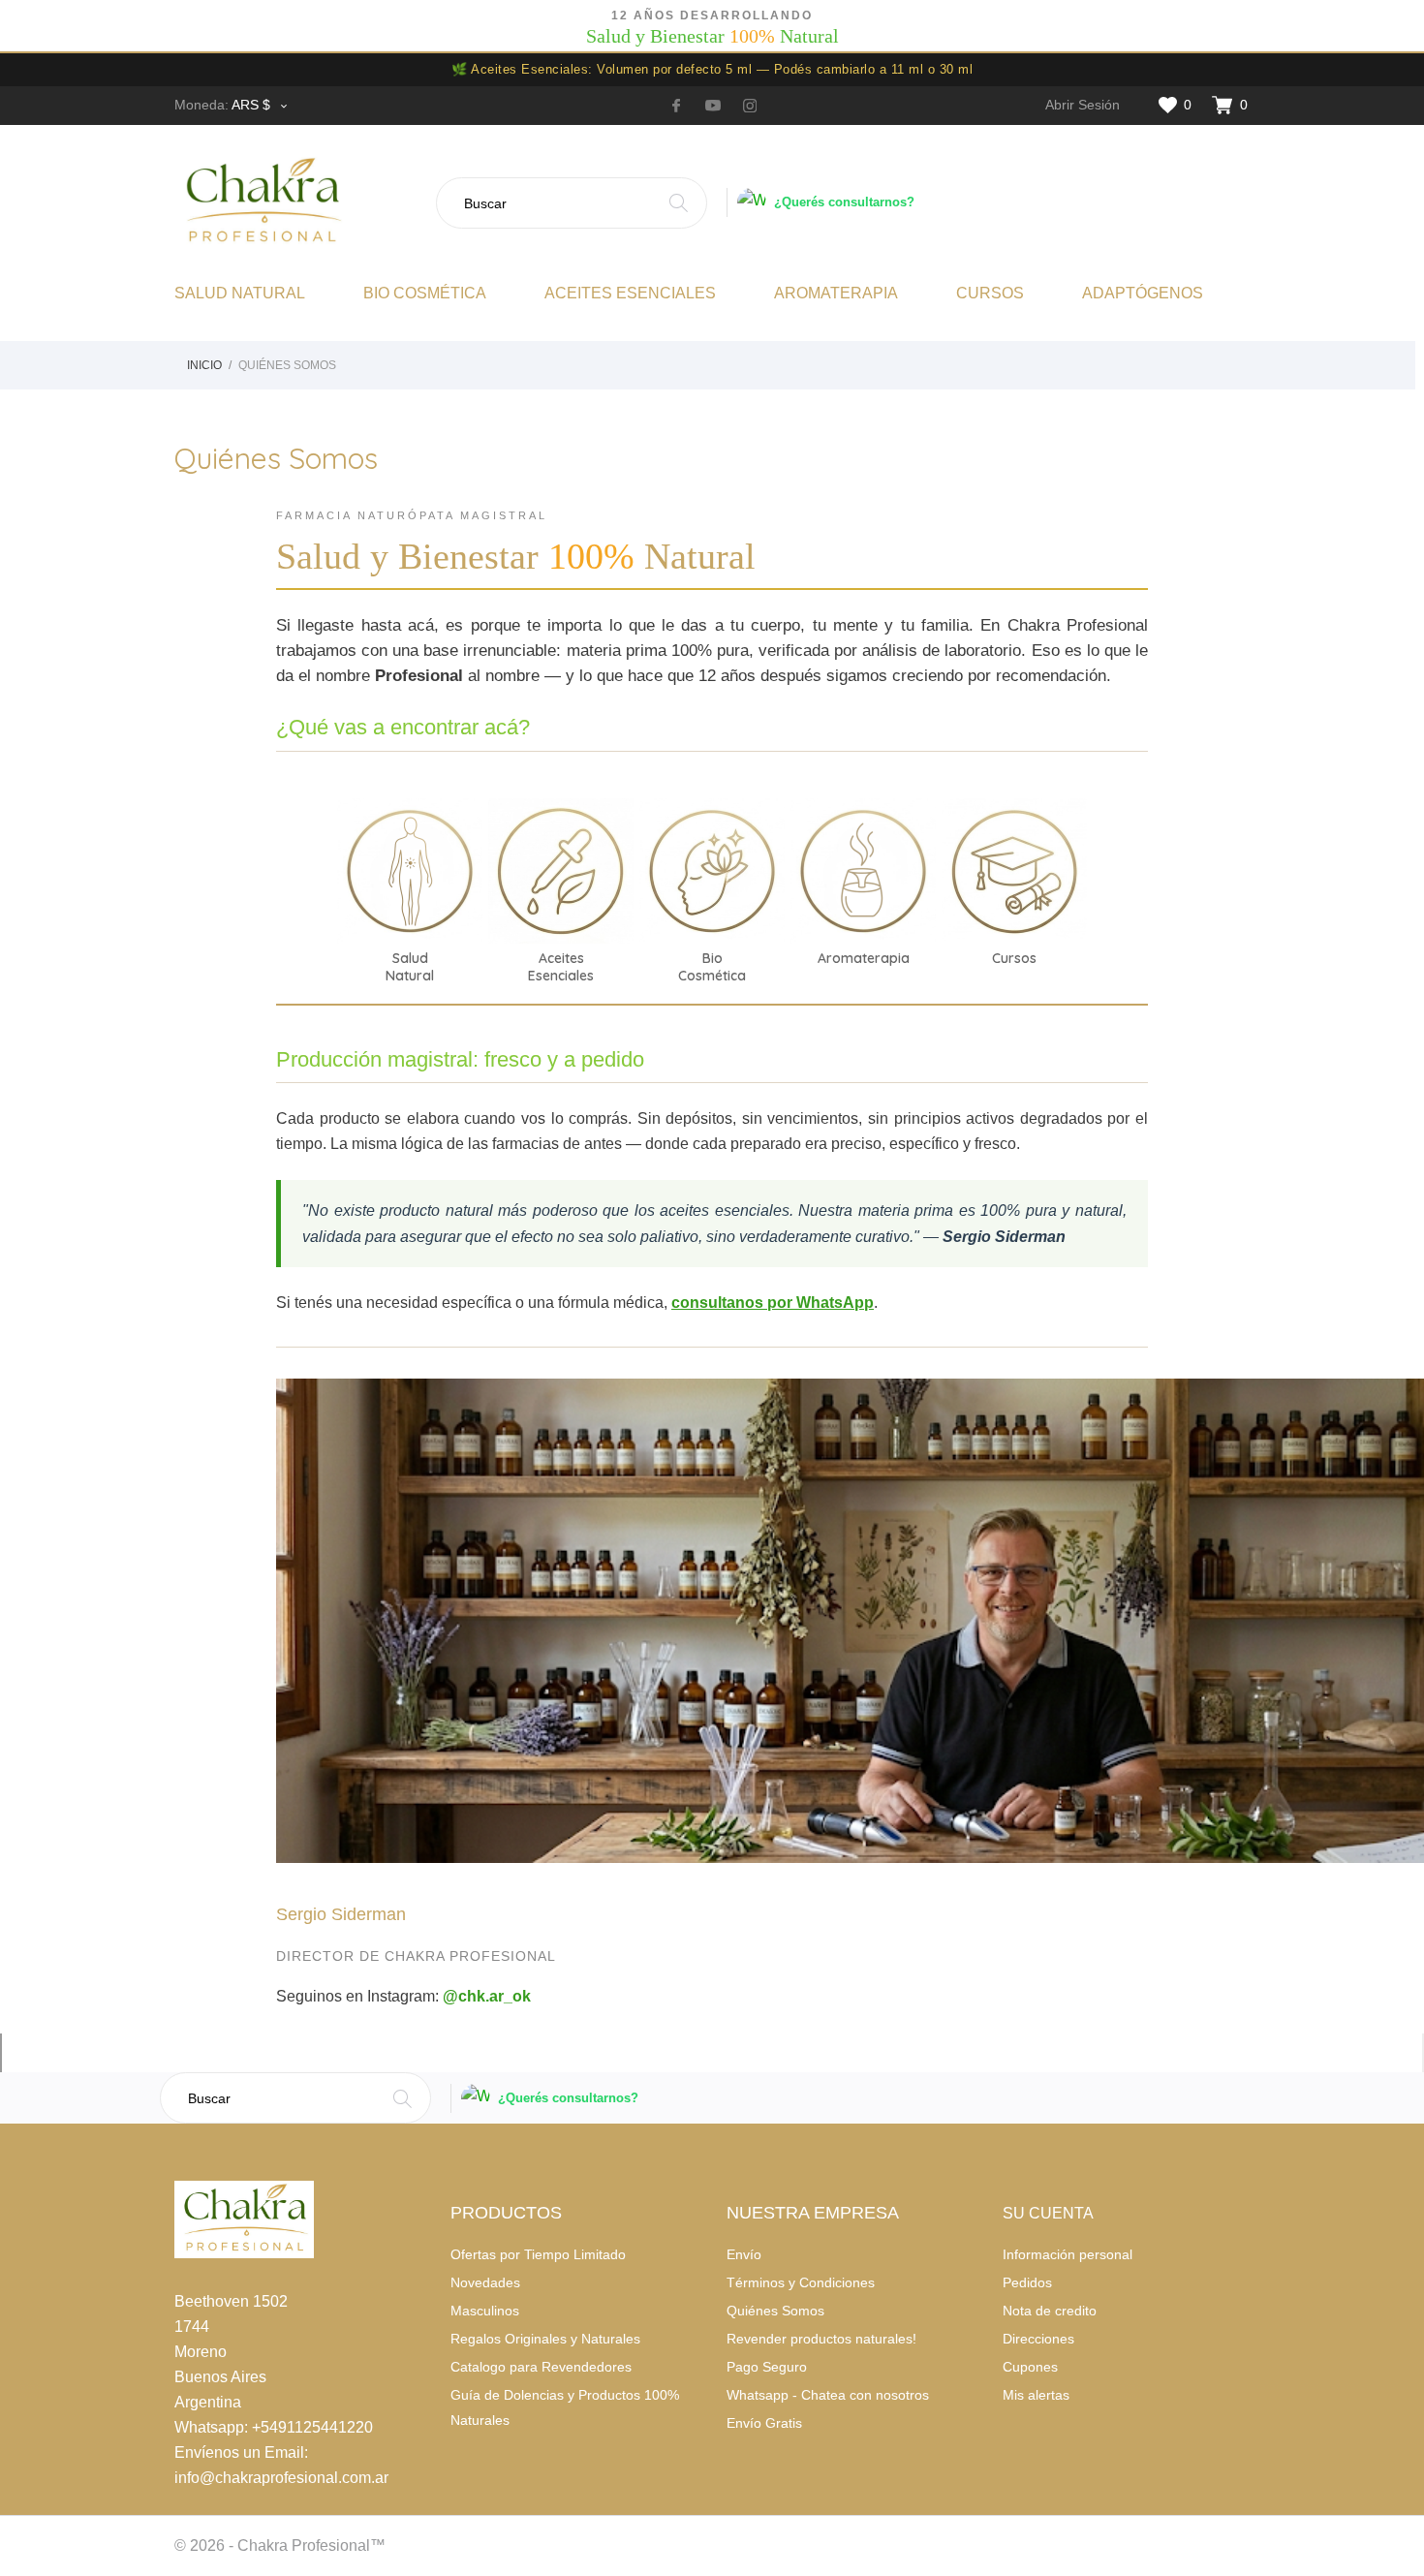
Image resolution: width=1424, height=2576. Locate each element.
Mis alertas (1036, 2395)
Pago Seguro (767, 2367)
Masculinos (485, 2311)
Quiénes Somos (775, 2311)
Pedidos (1027, 2282)
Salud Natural (240, 293)
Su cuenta (1048, 2213)
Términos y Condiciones (801, 2282)
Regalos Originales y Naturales (545, 2339)
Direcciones (1038, 2339)
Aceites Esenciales (630, 293)
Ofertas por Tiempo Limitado (538, 2254)
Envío (744, 2254)
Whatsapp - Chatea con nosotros (828, 2395)
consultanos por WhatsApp (773, 1303)
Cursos (990, 293)
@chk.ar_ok (487, 1996)
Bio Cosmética (425, 293)
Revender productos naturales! (821, 2339)
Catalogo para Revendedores (541, 2367)
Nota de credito (1050, 2311)
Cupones (1030, 2367)
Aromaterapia (836, 293)
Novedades (485, 2282)
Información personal (1068, 2254)
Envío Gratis (764, 2423)
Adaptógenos (1143, 293)
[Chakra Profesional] (298, 202)
